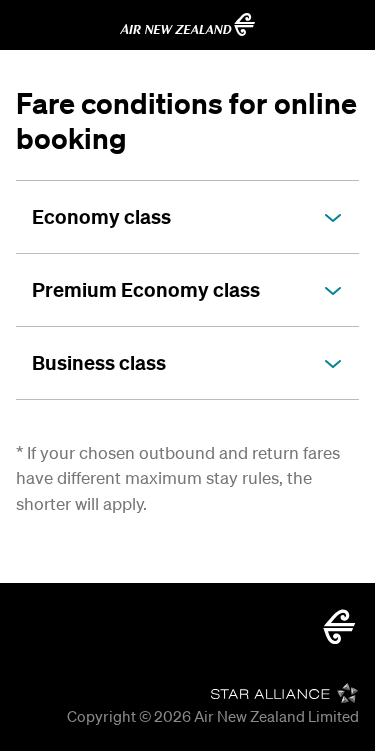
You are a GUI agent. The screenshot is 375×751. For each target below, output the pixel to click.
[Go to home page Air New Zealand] (188, 25)
